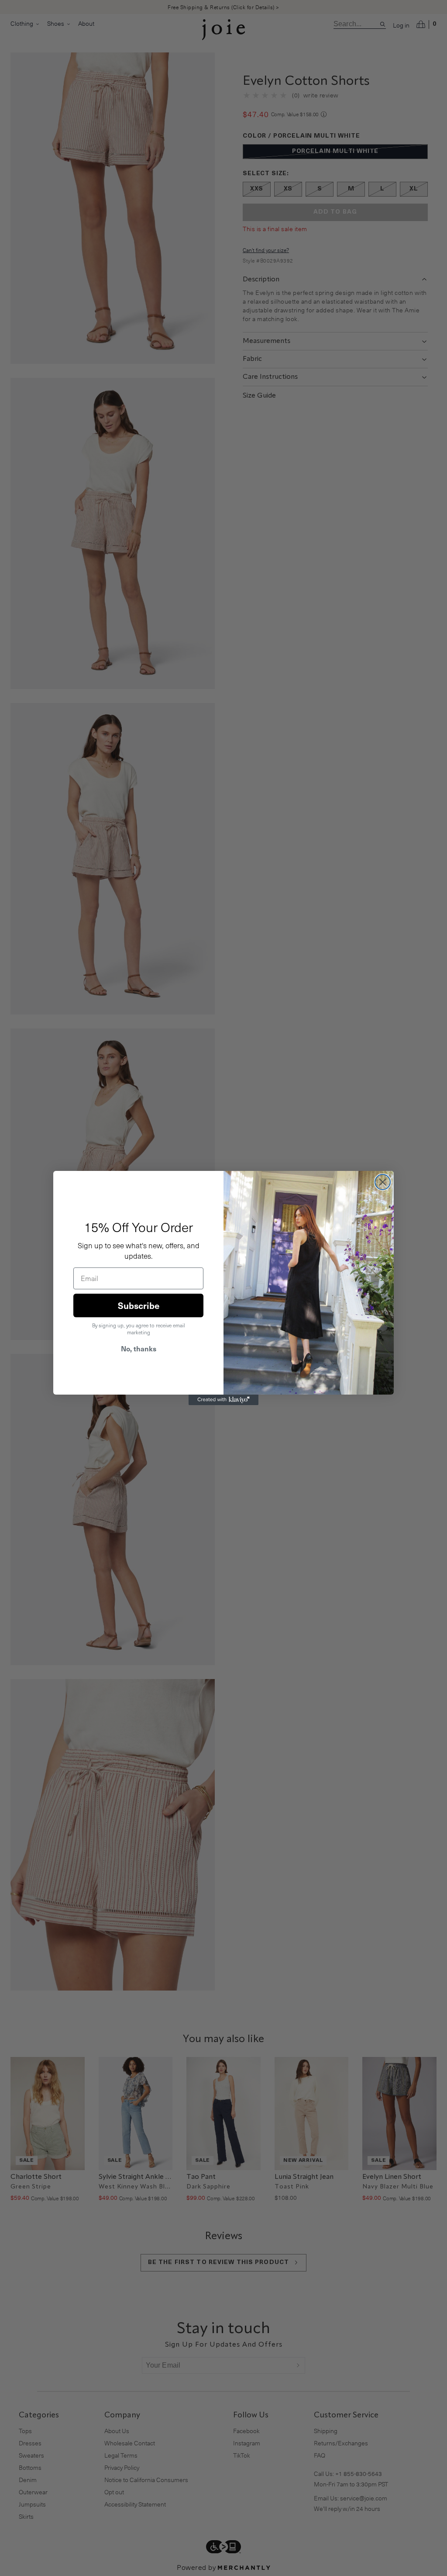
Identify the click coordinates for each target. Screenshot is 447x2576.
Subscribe (139, 1305)
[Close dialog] (383, 1182)
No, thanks (139, 1348)
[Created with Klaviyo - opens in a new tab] (223, 1400)
